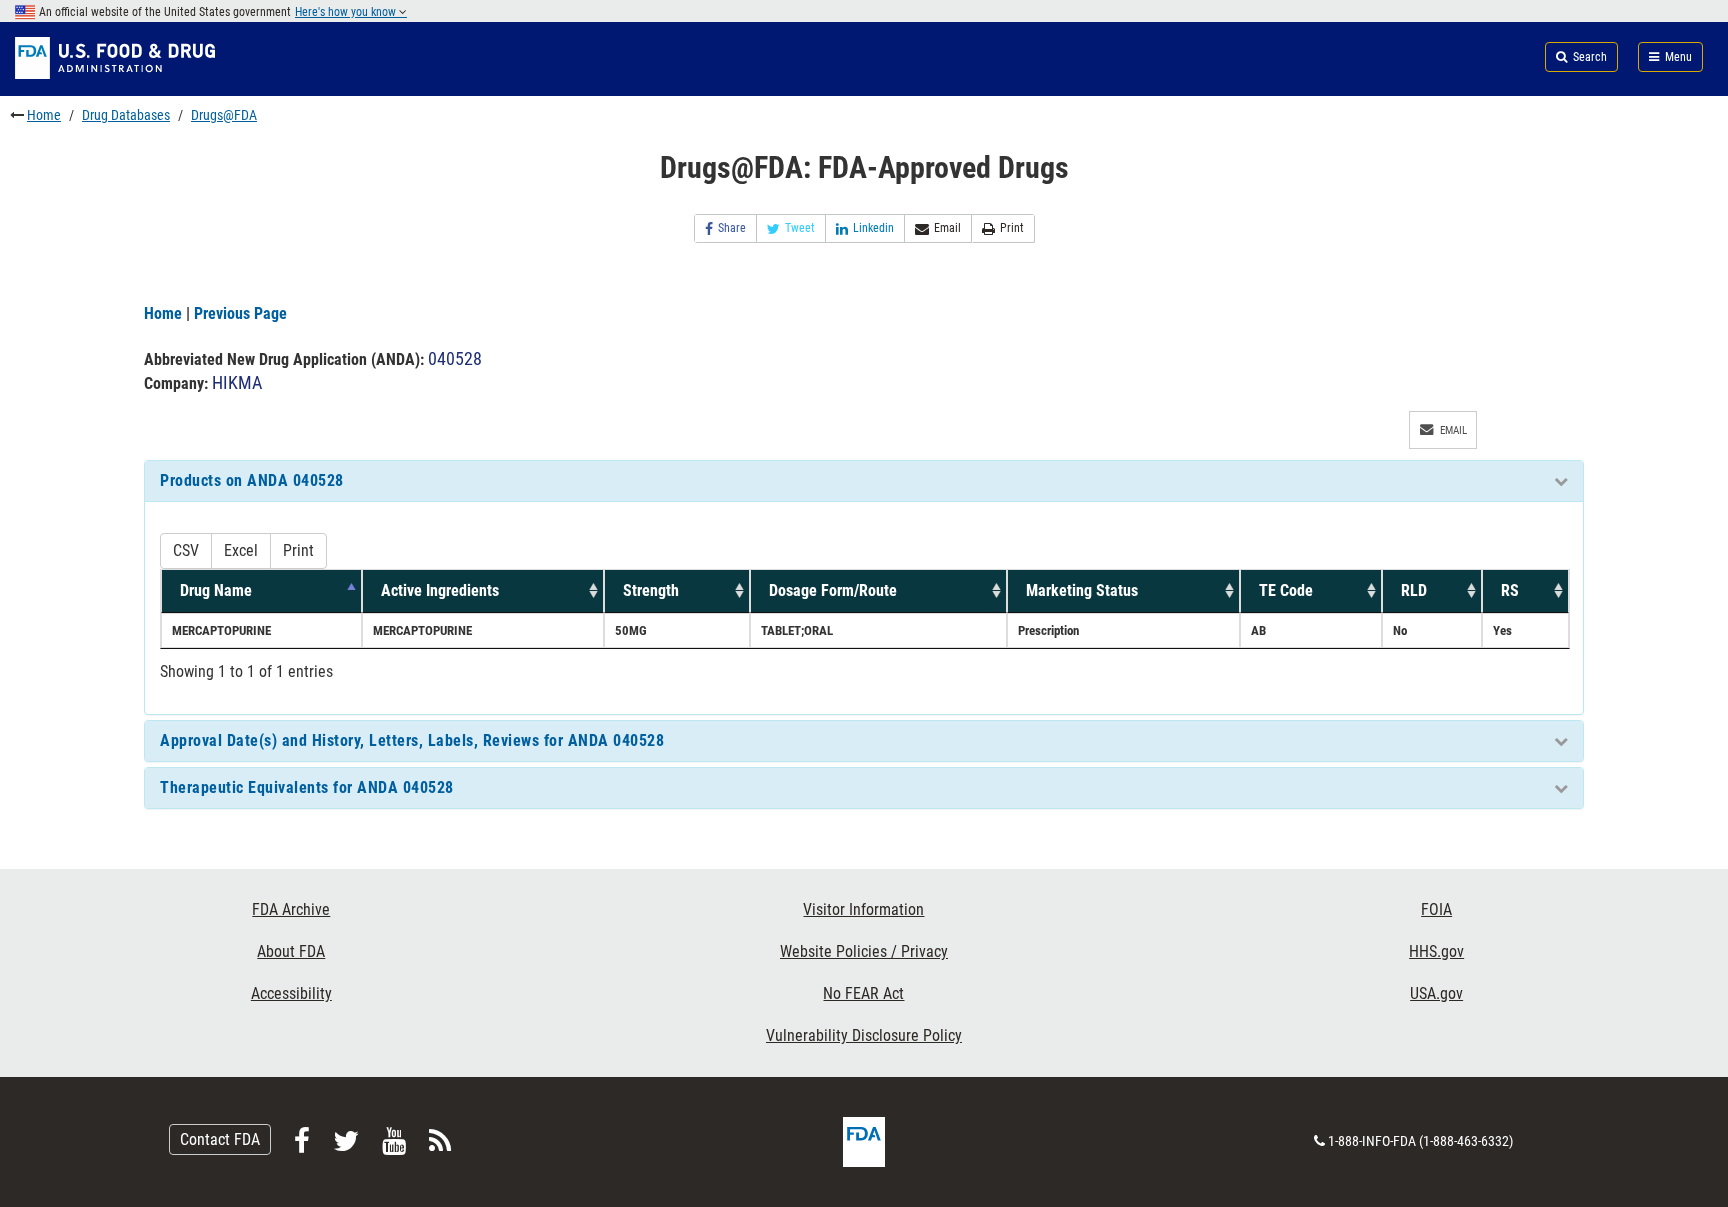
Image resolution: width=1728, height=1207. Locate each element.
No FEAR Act (863, 993)
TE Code (1286, 590)
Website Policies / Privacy (864, 951)
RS (1510, 590)
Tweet (800, 228)
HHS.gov (1436, 951)
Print (1012, 228)
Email (947, 228)
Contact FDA (220, 1139)
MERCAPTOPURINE (221, 630)
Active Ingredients (440, 590)
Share (732, 228)
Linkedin (873, 228)
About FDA (291, 951)
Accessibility (291, 993)
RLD (1414, 590)
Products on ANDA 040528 (252, 480)
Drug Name (216, 590)
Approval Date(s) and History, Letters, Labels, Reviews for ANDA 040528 (412, 740)
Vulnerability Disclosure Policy (864, 1035)
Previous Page (240, 313)
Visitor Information (863, 909)
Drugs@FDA (224, 115)
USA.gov (1436, 993)
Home (44, 115)
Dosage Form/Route (833, 590)
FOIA (1436, 909)
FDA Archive (291, 909)
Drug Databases (126, 115)
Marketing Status (1082, 590)
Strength (651, 590)
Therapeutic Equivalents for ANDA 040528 (307, 787)
